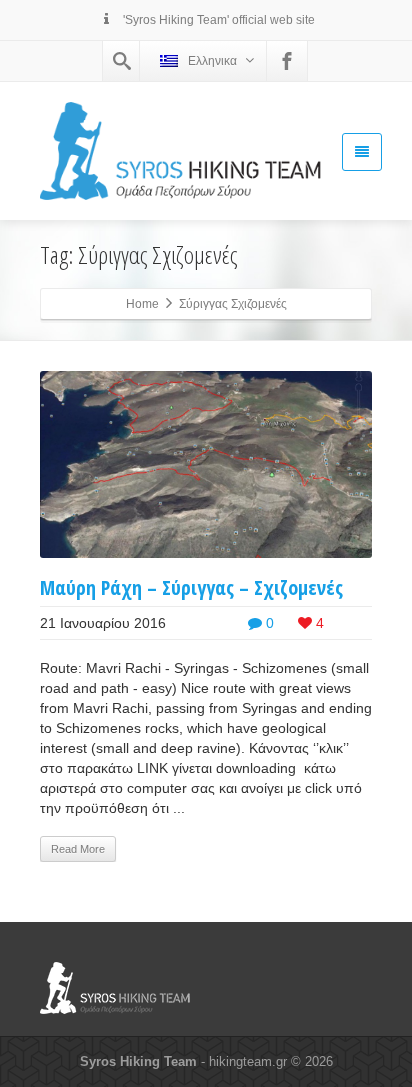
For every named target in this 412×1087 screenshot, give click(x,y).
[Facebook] (287, 61)
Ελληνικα (212, 61)
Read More (78, 849)
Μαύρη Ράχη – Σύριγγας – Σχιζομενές (191, 587)
